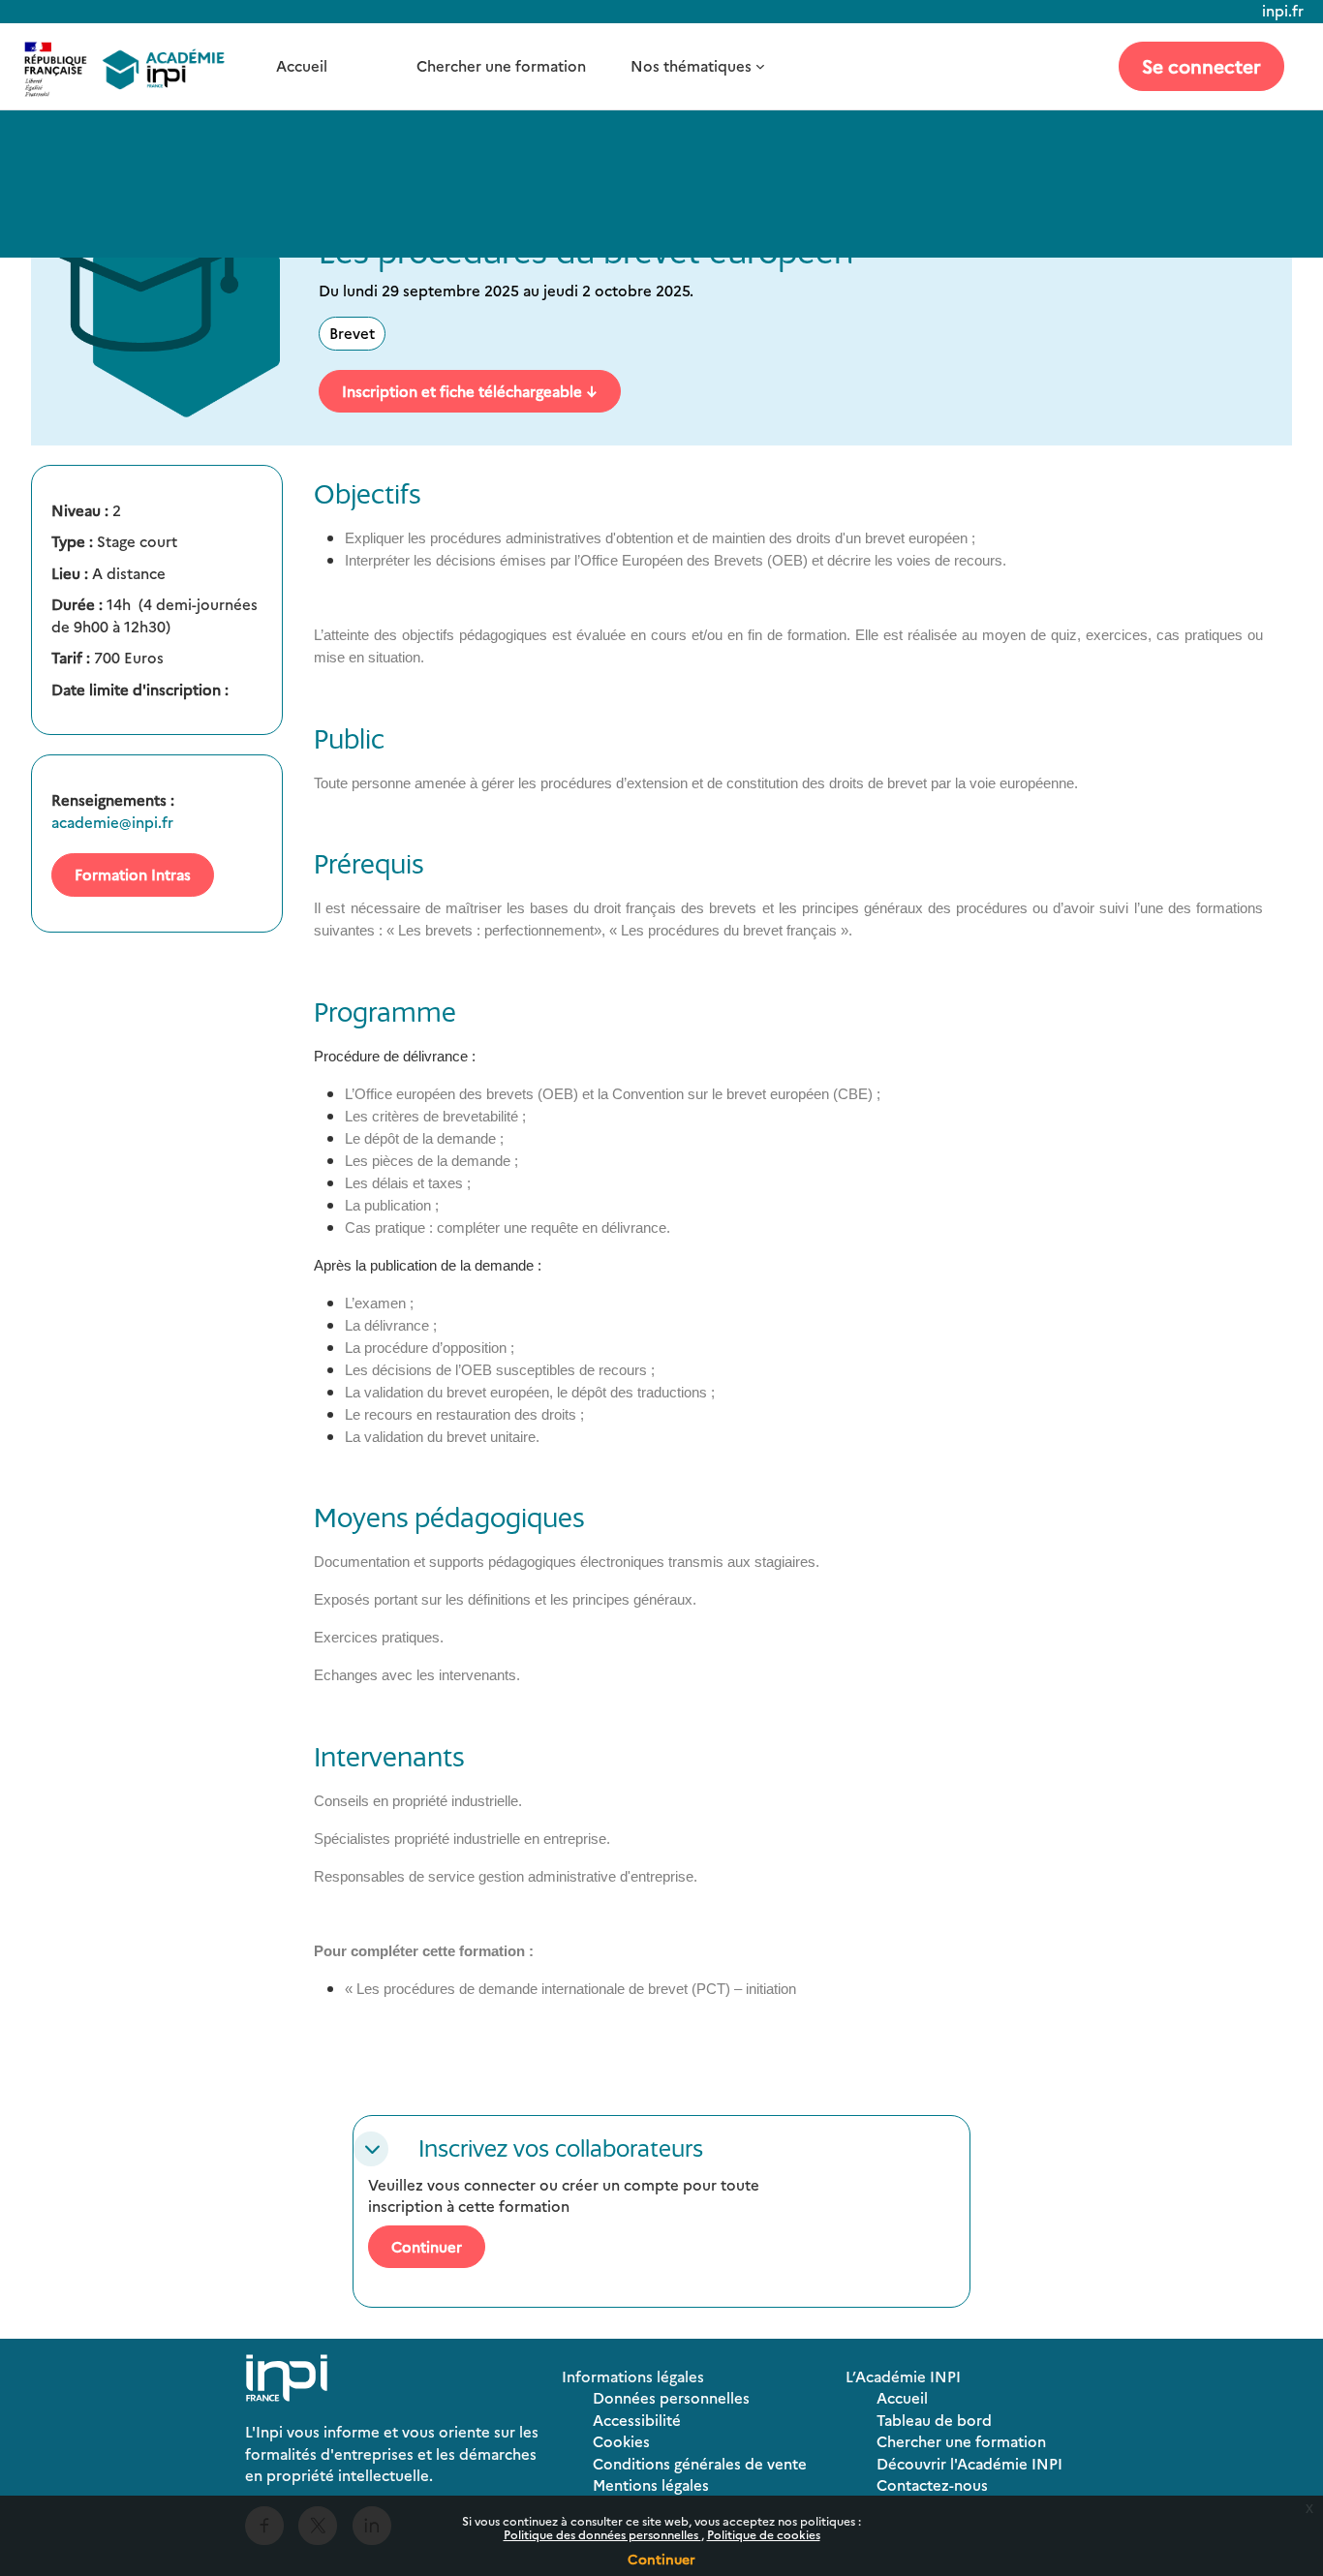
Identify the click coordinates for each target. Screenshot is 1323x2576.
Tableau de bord (934, 2420)
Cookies (621, 2441)
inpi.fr (1283, 10)
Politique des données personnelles (602, 2534)
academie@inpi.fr (112, 822)
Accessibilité (637, 2420)
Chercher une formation (501, 65)
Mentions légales (651, 2484)
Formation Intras (133, 874)
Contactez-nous (932, 2484)
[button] (371, 2149)
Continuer (661, 2559)
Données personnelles (671, 2397)
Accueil (302, 65)
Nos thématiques (691, 65)
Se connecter (1201, 65)
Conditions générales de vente (700, 2463)
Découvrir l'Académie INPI (969, 2463)
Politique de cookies (764, 2534)
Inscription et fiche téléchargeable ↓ (470, 391)
